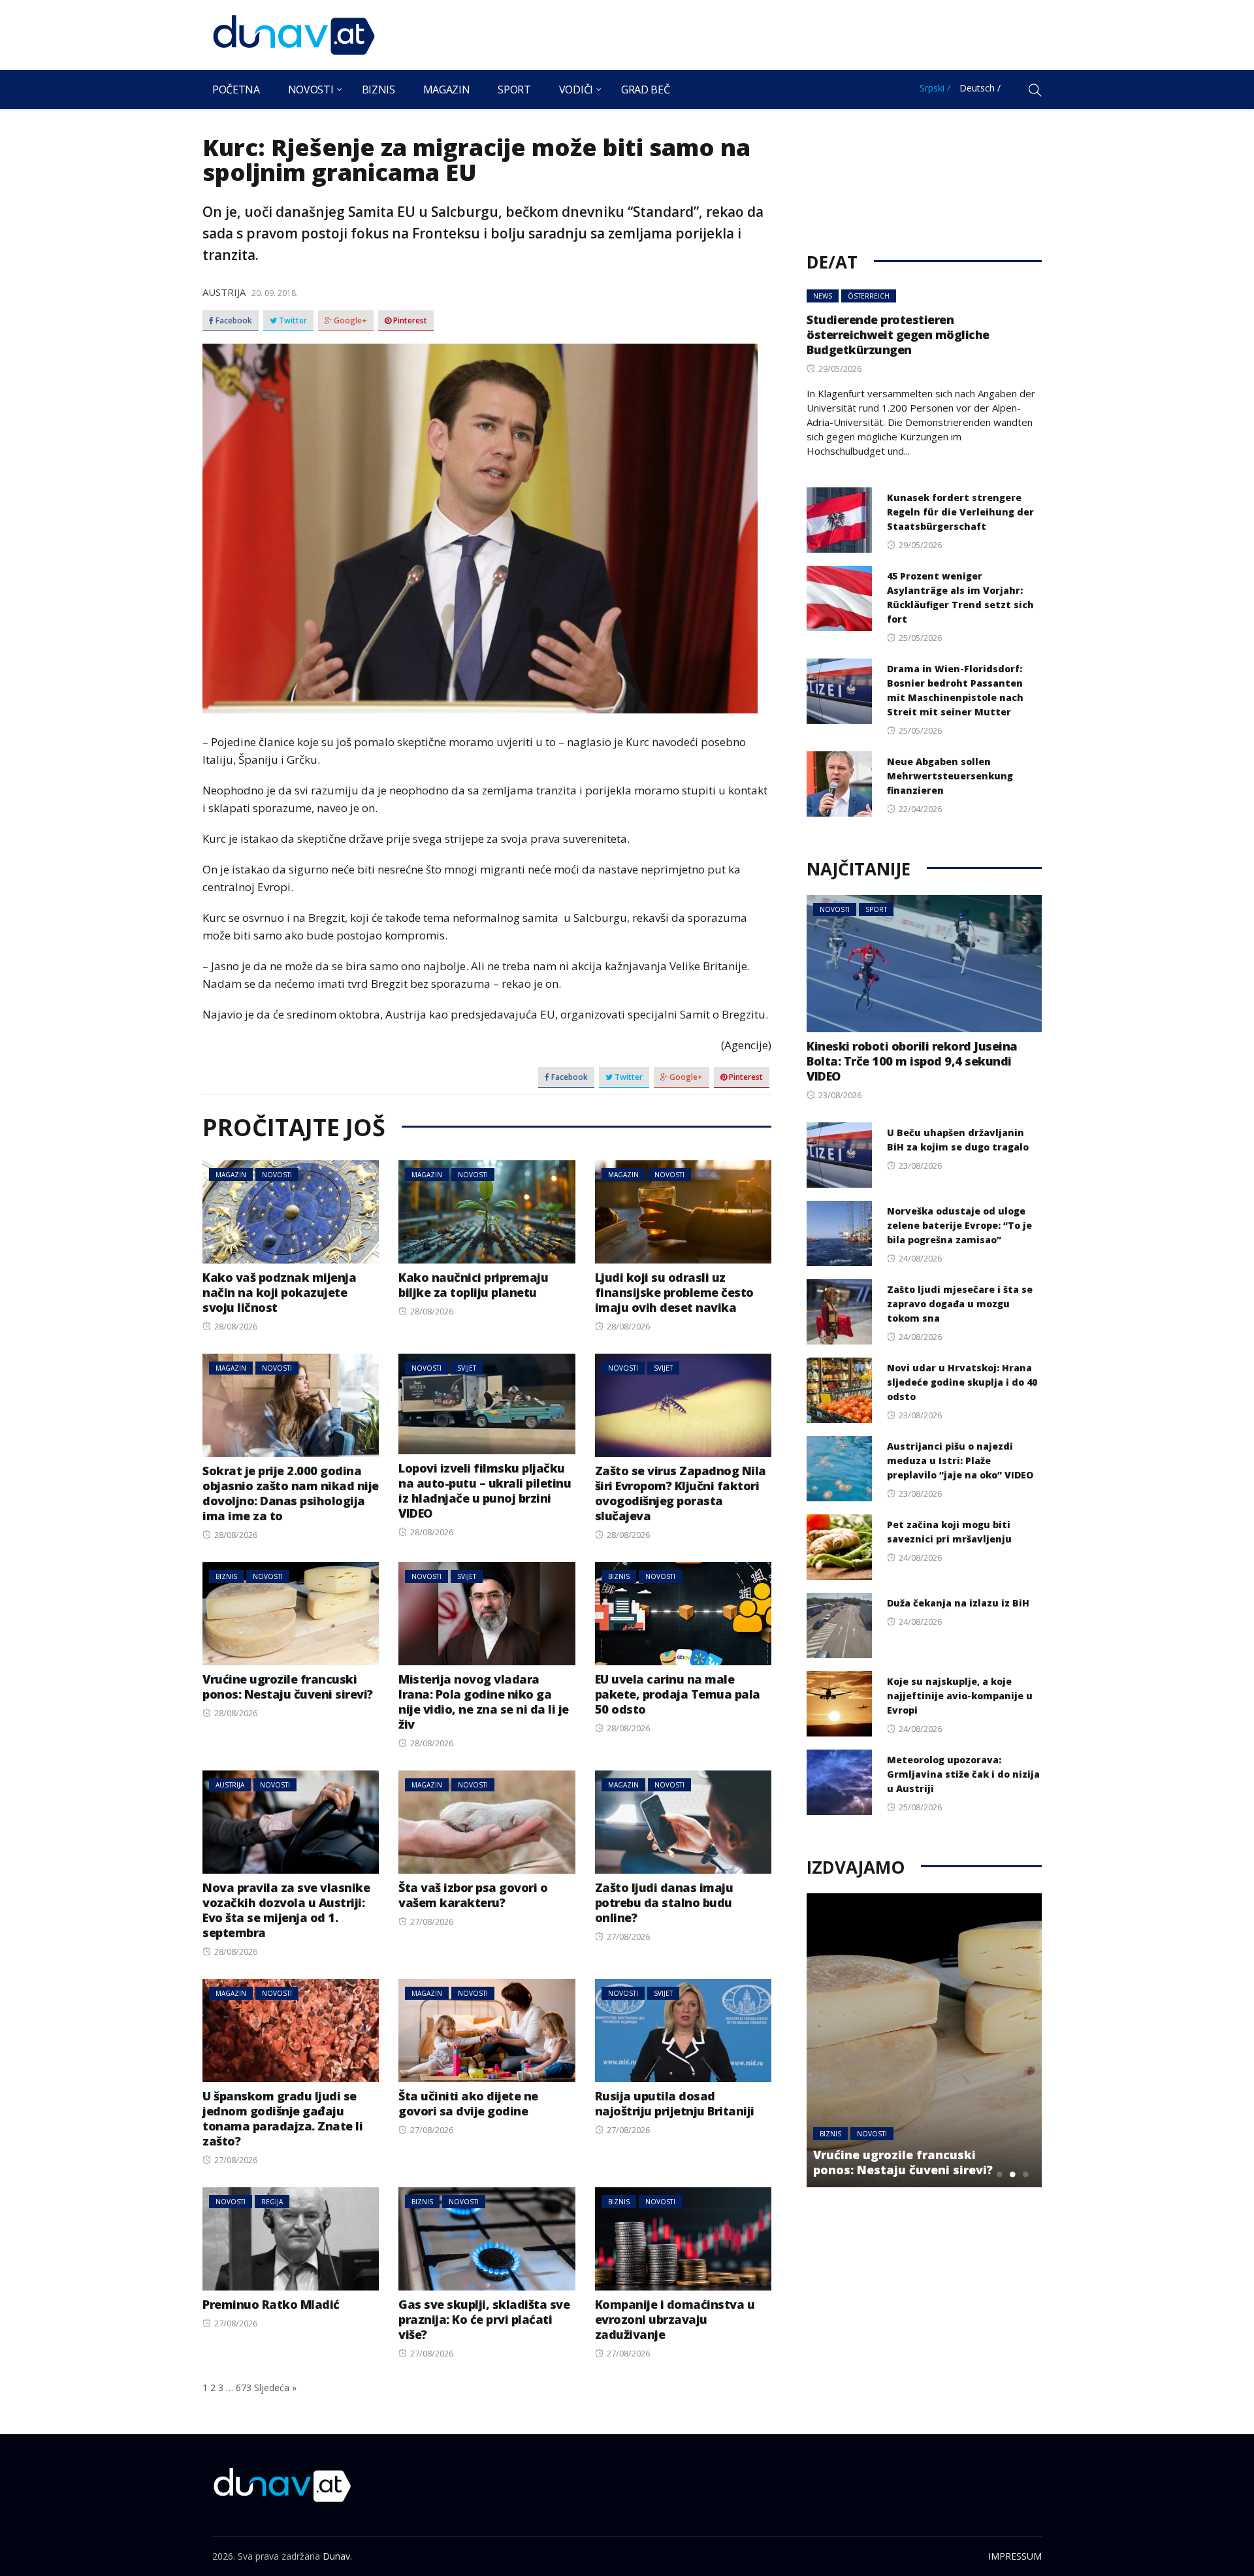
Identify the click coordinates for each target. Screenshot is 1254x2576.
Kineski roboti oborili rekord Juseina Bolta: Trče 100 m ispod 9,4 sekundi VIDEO (912, 1061)
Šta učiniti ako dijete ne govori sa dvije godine (468, 2103)
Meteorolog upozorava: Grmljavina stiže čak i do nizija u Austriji (963, 1774)
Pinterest (409, 321)
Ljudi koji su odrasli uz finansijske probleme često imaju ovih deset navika (674, 1292)
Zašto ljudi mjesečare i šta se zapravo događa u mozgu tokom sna (960, 1304)
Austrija (224, 292)
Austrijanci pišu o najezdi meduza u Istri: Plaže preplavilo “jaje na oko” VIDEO (960, 1460)
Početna (236, 90)
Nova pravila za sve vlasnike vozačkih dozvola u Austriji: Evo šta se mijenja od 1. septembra (286, 1910)
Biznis (378, 90)
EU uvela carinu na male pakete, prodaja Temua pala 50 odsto (678, 1694)
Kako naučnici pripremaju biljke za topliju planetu (473, 1285)
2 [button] (1012, 2174)
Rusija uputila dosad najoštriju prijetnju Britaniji (675, 2103)
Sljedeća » (275, 2388)
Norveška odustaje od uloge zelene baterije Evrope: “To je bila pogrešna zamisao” (959, 1225)
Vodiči (576, 90)
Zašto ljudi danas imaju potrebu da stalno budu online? (664, 1902)
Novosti (311, 90)
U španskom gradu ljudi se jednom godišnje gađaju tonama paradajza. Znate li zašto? (282, 2118)
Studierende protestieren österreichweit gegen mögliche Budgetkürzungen (898, 334)
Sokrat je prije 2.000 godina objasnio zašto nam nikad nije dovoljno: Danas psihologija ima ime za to (291, 1493)
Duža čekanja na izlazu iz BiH (958, 1603)
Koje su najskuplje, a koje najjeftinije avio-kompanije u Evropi (960, 1696)
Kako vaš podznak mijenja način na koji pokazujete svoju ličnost (279, 1292)
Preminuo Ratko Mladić (271, 2304)
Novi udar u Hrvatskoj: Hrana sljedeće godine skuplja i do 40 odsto (962, 1382)
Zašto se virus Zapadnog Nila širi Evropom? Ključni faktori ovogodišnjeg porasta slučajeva (681, 1493)
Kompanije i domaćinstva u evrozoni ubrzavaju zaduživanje (675, 2319)
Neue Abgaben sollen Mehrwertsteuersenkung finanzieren (950, 776)
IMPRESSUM (1015, 2556)
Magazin (447, 90)
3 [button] (1025, 2174)
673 (244, 2388)
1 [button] (999, 2174)
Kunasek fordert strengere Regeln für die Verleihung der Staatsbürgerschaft (960, 512)
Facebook (233, 321)
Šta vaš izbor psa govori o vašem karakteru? (473, 1895)
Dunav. (337, 2556)
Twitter (292, 321)
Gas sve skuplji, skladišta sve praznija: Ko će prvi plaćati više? (484, 2319)
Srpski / (935, 88)
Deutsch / (980, 88)
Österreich (869, 296)
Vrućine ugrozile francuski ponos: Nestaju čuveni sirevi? (288, 1687)
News (823, 296)
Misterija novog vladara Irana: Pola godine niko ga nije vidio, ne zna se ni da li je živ (484, 1702)
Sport (514, 90)
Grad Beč (645, 90)
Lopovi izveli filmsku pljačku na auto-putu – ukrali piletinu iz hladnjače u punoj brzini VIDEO (485, 1491)
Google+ (349, 321)
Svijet (467, 1368)
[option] (924, 2040)
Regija (272, 2202)
